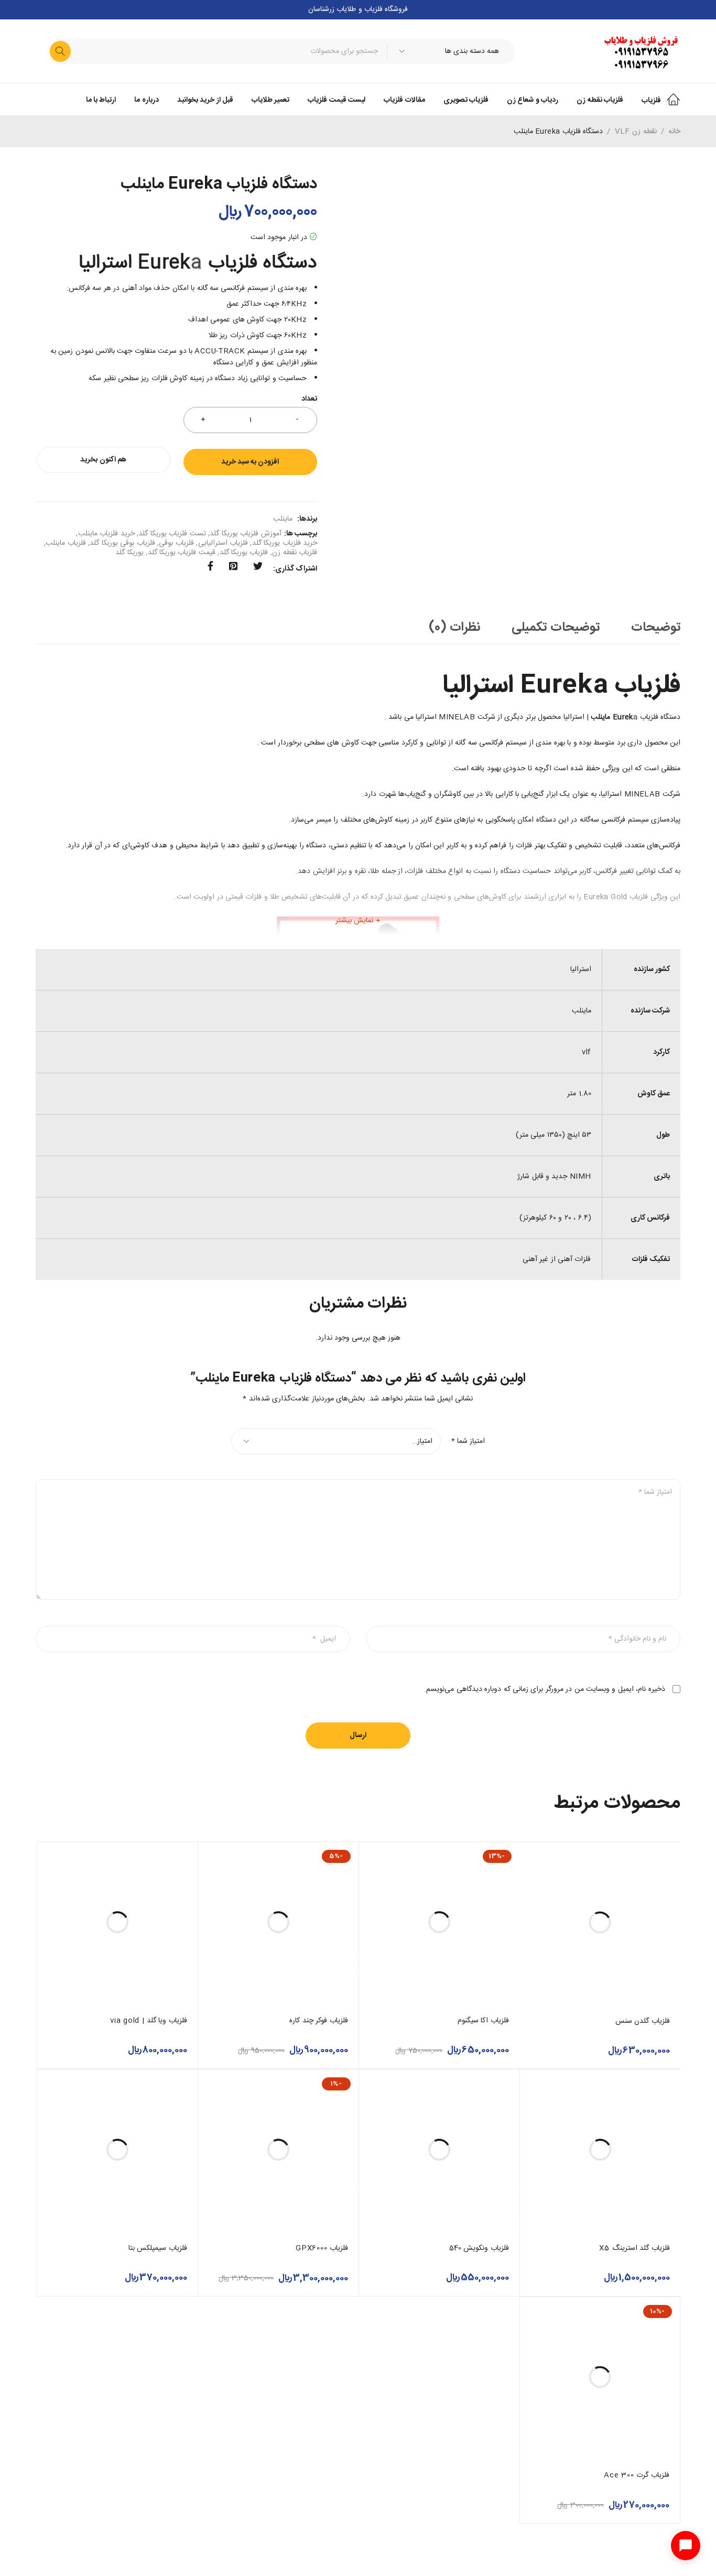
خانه (674, 132)
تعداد (309, 400)
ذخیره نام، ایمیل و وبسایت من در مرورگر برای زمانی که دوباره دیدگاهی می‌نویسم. (544, 1689)
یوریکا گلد (129, 553)
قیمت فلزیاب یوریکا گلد (182, 553)
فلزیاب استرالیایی (223, 543)
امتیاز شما (468, 1441)
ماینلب (283, 519)
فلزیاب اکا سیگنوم (484, 2021)
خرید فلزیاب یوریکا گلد (285, 543)
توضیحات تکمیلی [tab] (556, 628)
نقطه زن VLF (636, 132)
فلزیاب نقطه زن (295, 553)
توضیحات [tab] (656, 628)
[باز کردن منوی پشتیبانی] (686, 2546)
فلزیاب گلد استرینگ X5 (634, 2248)
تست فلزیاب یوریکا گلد (172, 534)
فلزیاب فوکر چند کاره (319, 2021)
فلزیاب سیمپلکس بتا (158, 2248)
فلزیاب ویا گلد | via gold (149, 2021)
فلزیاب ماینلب (66, 543)
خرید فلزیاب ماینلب (106, 534)
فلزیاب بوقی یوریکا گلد (122, 543)
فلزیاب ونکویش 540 (479, 2248)
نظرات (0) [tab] (455, 628)
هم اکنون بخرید (103, 460)
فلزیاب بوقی (176, 543)
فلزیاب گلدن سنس (643, 2021)
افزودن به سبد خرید (250, 462)
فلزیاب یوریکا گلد (244, 553)
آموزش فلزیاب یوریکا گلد (245, 534)
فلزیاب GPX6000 (322, 2248)
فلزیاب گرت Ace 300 (637, 2475)
